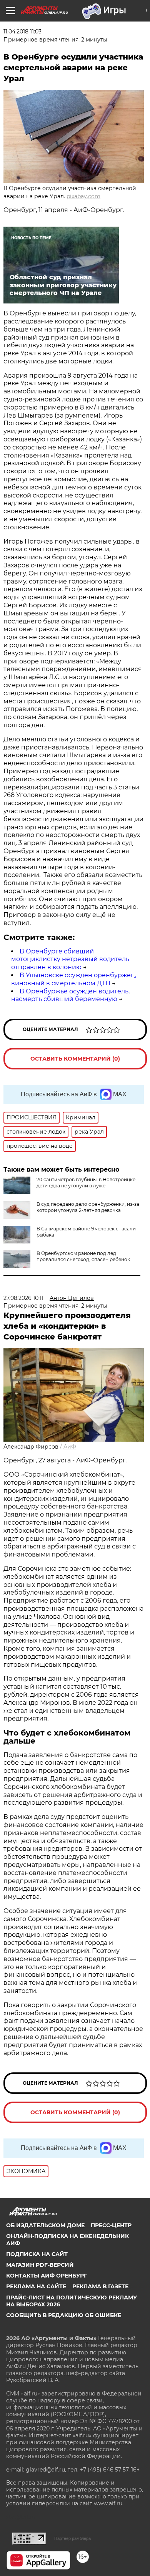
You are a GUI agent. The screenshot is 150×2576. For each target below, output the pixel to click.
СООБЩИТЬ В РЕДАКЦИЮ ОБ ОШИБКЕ (64, 2315)
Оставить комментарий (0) (75, 1059)
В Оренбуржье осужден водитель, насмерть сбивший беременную (70, 995)
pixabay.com (83, 196)
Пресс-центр (111, 2225)
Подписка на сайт (37, 2254)
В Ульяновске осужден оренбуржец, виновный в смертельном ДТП (74, 979)
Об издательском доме (45, 2225)
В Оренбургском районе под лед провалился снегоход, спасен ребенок (83, 1256)
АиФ (70, 1447)
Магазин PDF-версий (40, 2265)
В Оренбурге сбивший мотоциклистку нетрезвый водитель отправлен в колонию (70, 959)
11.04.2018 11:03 (22, 31)
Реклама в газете (100, 2286)
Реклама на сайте (36, 2286)
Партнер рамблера (72, 2538)
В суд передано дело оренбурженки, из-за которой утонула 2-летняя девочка (88, 1207)
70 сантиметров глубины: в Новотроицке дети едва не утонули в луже (86, 1183)
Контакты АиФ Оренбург (47, 2276)
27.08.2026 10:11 (23, 1298)
